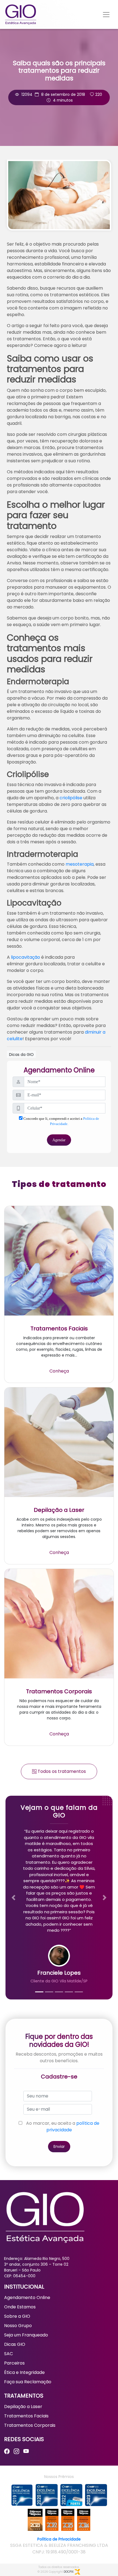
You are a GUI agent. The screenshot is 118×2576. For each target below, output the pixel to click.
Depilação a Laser (23, 2407)
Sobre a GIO (17, 2316)
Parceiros (14, 2363)
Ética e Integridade (24, 2372)
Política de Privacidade (59, 2539)
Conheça (59, 1371)
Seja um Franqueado (26, 2335)
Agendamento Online (27, 2298)
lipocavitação (26, 957)
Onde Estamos (20, 2307)
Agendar (59, 1140)
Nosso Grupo (18, 2326)
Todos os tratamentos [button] (61, 1771)
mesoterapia (80, 864)
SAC (9, 2354)
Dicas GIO (15, 2344)
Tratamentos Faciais (26, 2416)
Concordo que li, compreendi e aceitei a (61, 1121)
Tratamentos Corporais (30, 2425)
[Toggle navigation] (106, 15)
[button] (14, 1898)
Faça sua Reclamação (28, 2382)
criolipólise (71, 798)
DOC (69, 2572)
